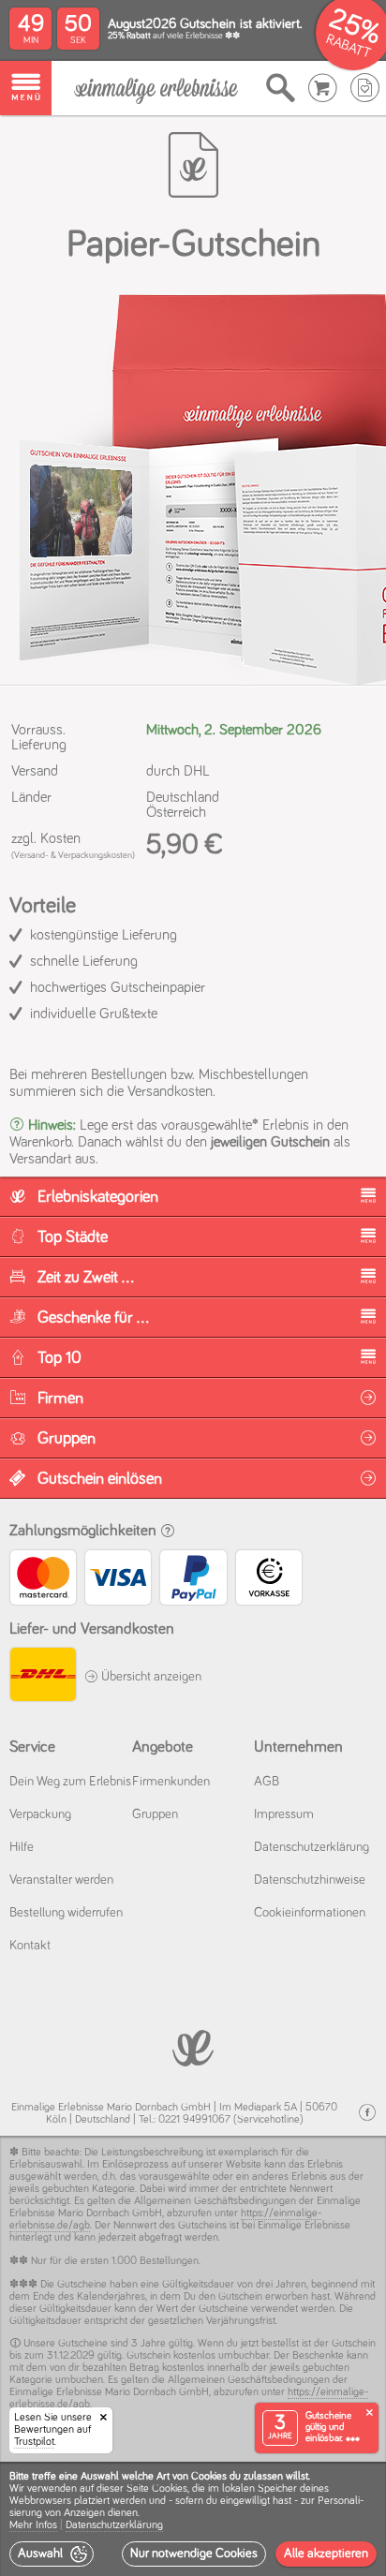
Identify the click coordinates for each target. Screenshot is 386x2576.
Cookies (170, 2489)
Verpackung (40, 1814)
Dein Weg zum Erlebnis (70, 1782)
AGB (267, 1782)
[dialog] (193, 2519)
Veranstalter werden (61, 1880)
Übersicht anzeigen (150, 1677)
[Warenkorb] (323, 88)
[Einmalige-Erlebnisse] (156, 89)
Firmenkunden (171, 1782)
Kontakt (30, 1946)
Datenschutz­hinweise (310, 1880)
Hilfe (22, 1847)
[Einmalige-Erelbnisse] (193, 2046)
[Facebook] (367, 2113)
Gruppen (155, 1814)
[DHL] (42, 1677)
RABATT (348, 46)
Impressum (284, 1814)
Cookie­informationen (310, 1913)
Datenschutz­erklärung (312, 1847)
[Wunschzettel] (365, 88)
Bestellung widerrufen (66, 1913)
